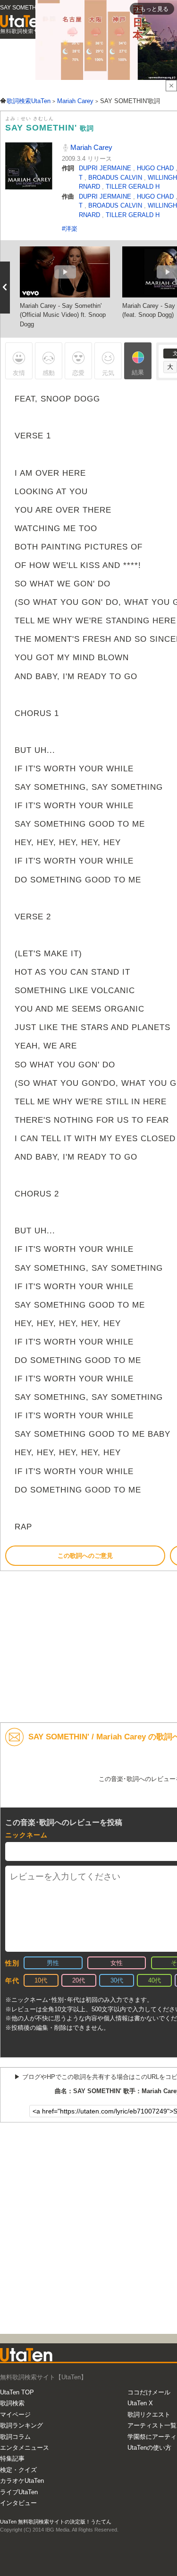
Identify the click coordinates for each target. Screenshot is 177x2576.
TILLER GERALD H (133, 187)
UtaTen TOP (17, 2392)
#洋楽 (70, 229)
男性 (53, 1963)
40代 (155, 1980)
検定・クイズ (18, 2470)
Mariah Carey (90, 147)
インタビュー (18, 2503)
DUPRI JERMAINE (106, 168)
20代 (79, 1980)
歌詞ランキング (21, 2425)
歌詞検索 (12, 2403)
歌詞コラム (15, 2437)
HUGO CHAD (156, 168)
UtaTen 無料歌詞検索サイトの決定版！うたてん (56, 2522)
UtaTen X (140, 2403)
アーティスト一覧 (152, 2425)
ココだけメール (149, 2392)
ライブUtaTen (19, 2492)
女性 (117, 1963)
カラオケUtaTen (22, 2481)
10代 (41, 1980)
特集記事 (12, 2458)
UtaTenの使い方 (149, 2448)
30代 (117, 1980)
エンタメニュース (25, 2448)
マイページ (15, 2414)
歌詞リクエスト (149, 2414)
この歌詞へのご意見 (85, 1556)
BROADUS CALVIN (116, 178)
